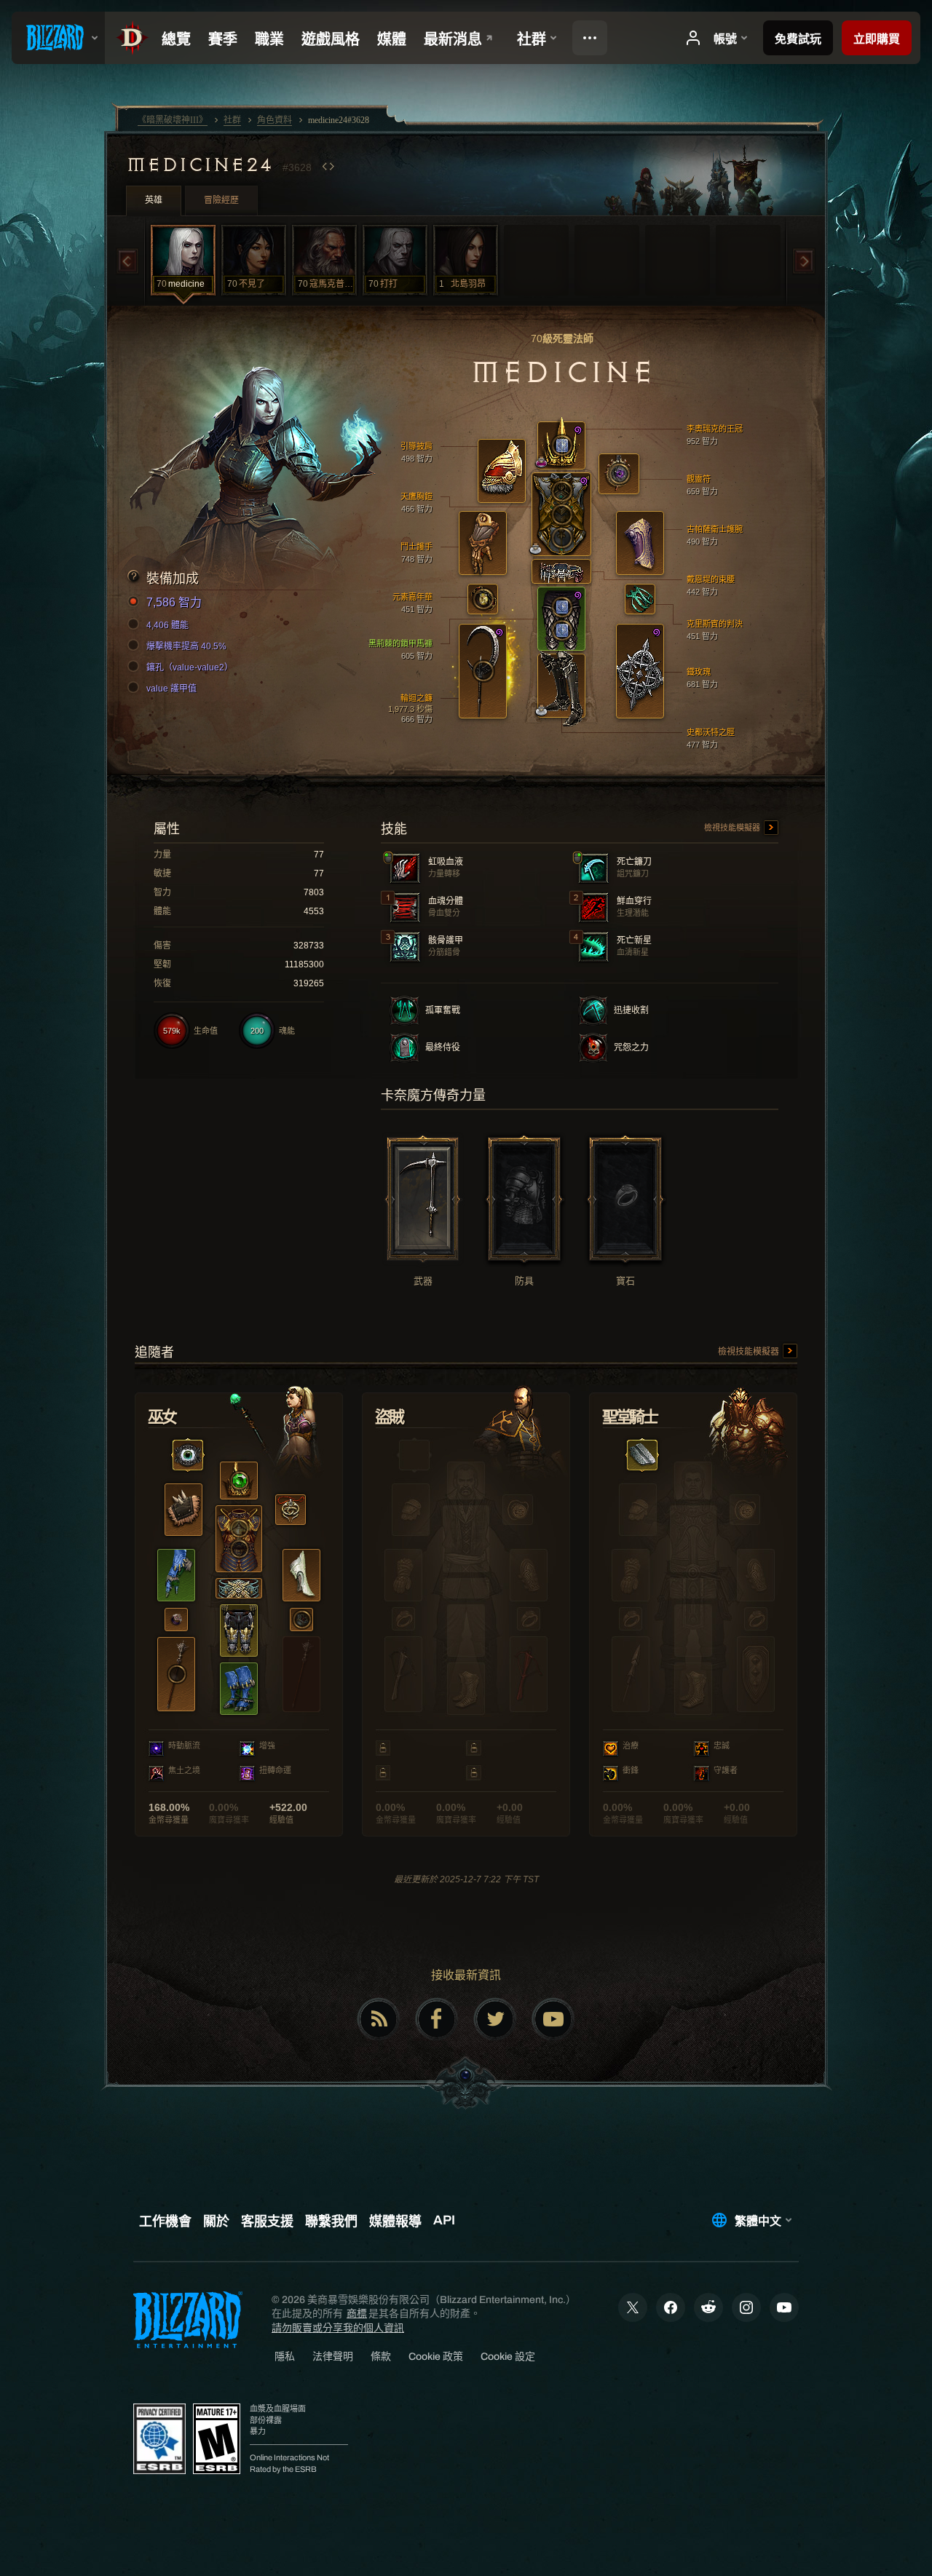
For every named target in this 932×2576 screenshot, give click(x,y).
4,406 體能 (167, 625)
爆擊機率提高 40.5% (186, 646)
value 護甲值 (171, 689)
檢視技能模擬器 (733, 828)
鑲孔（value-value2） (190, 667)
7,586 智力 (174, 602)
